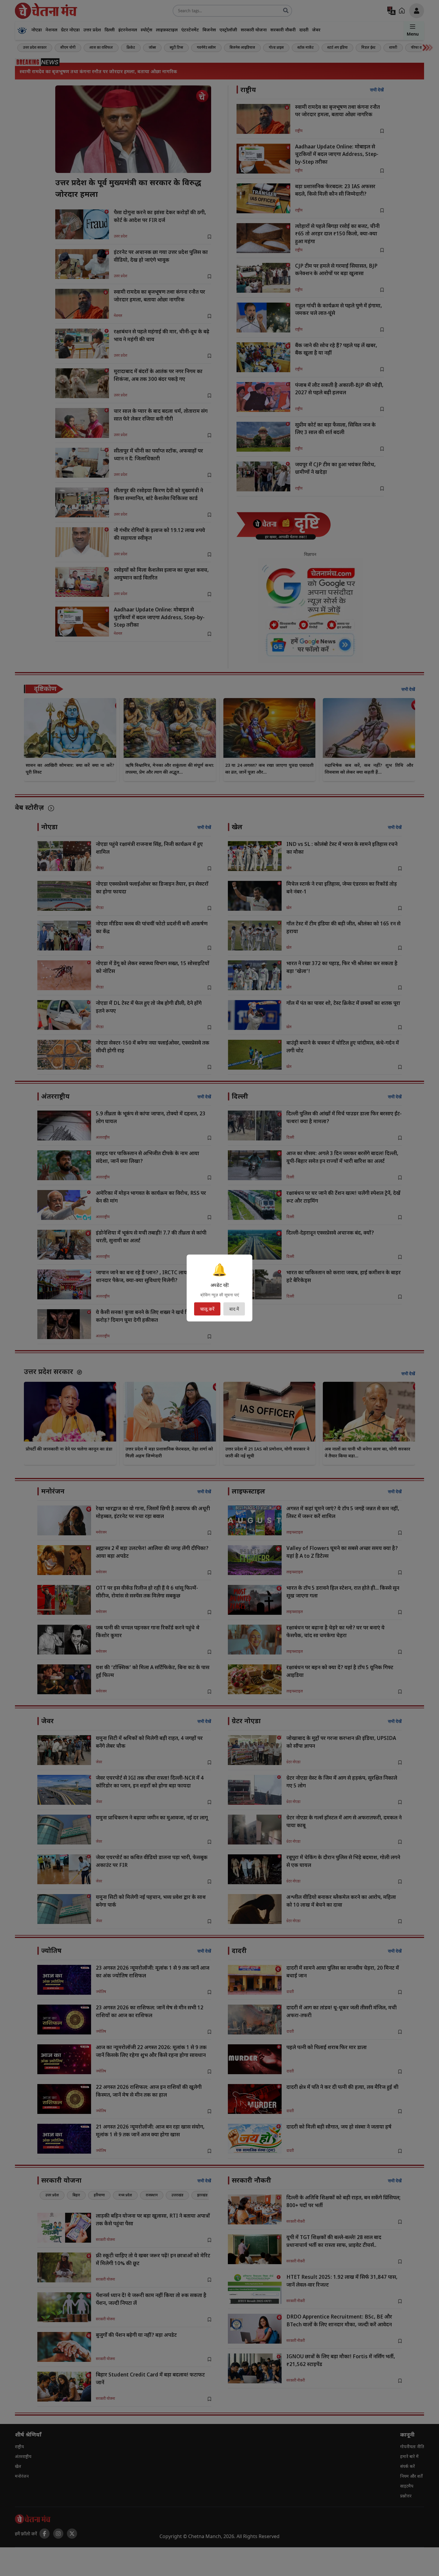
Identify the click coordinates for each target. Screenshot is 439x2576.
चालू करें (207, 1309)
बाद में (234, 1309)
